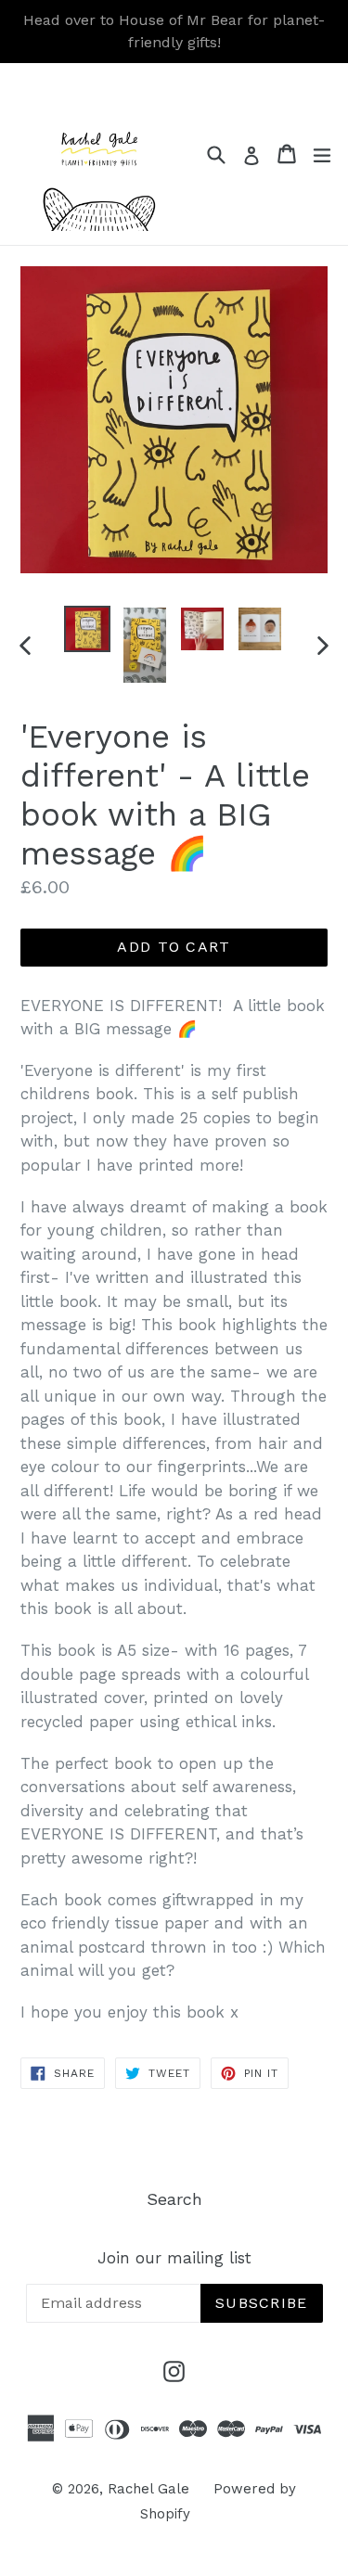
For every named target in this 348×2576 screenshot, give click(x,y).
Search (174, 2199)
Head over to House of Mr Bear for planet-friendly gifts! (174, 31)
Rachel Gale (148, 2489)
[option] (87, 629)
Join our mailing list (174, 2258)
